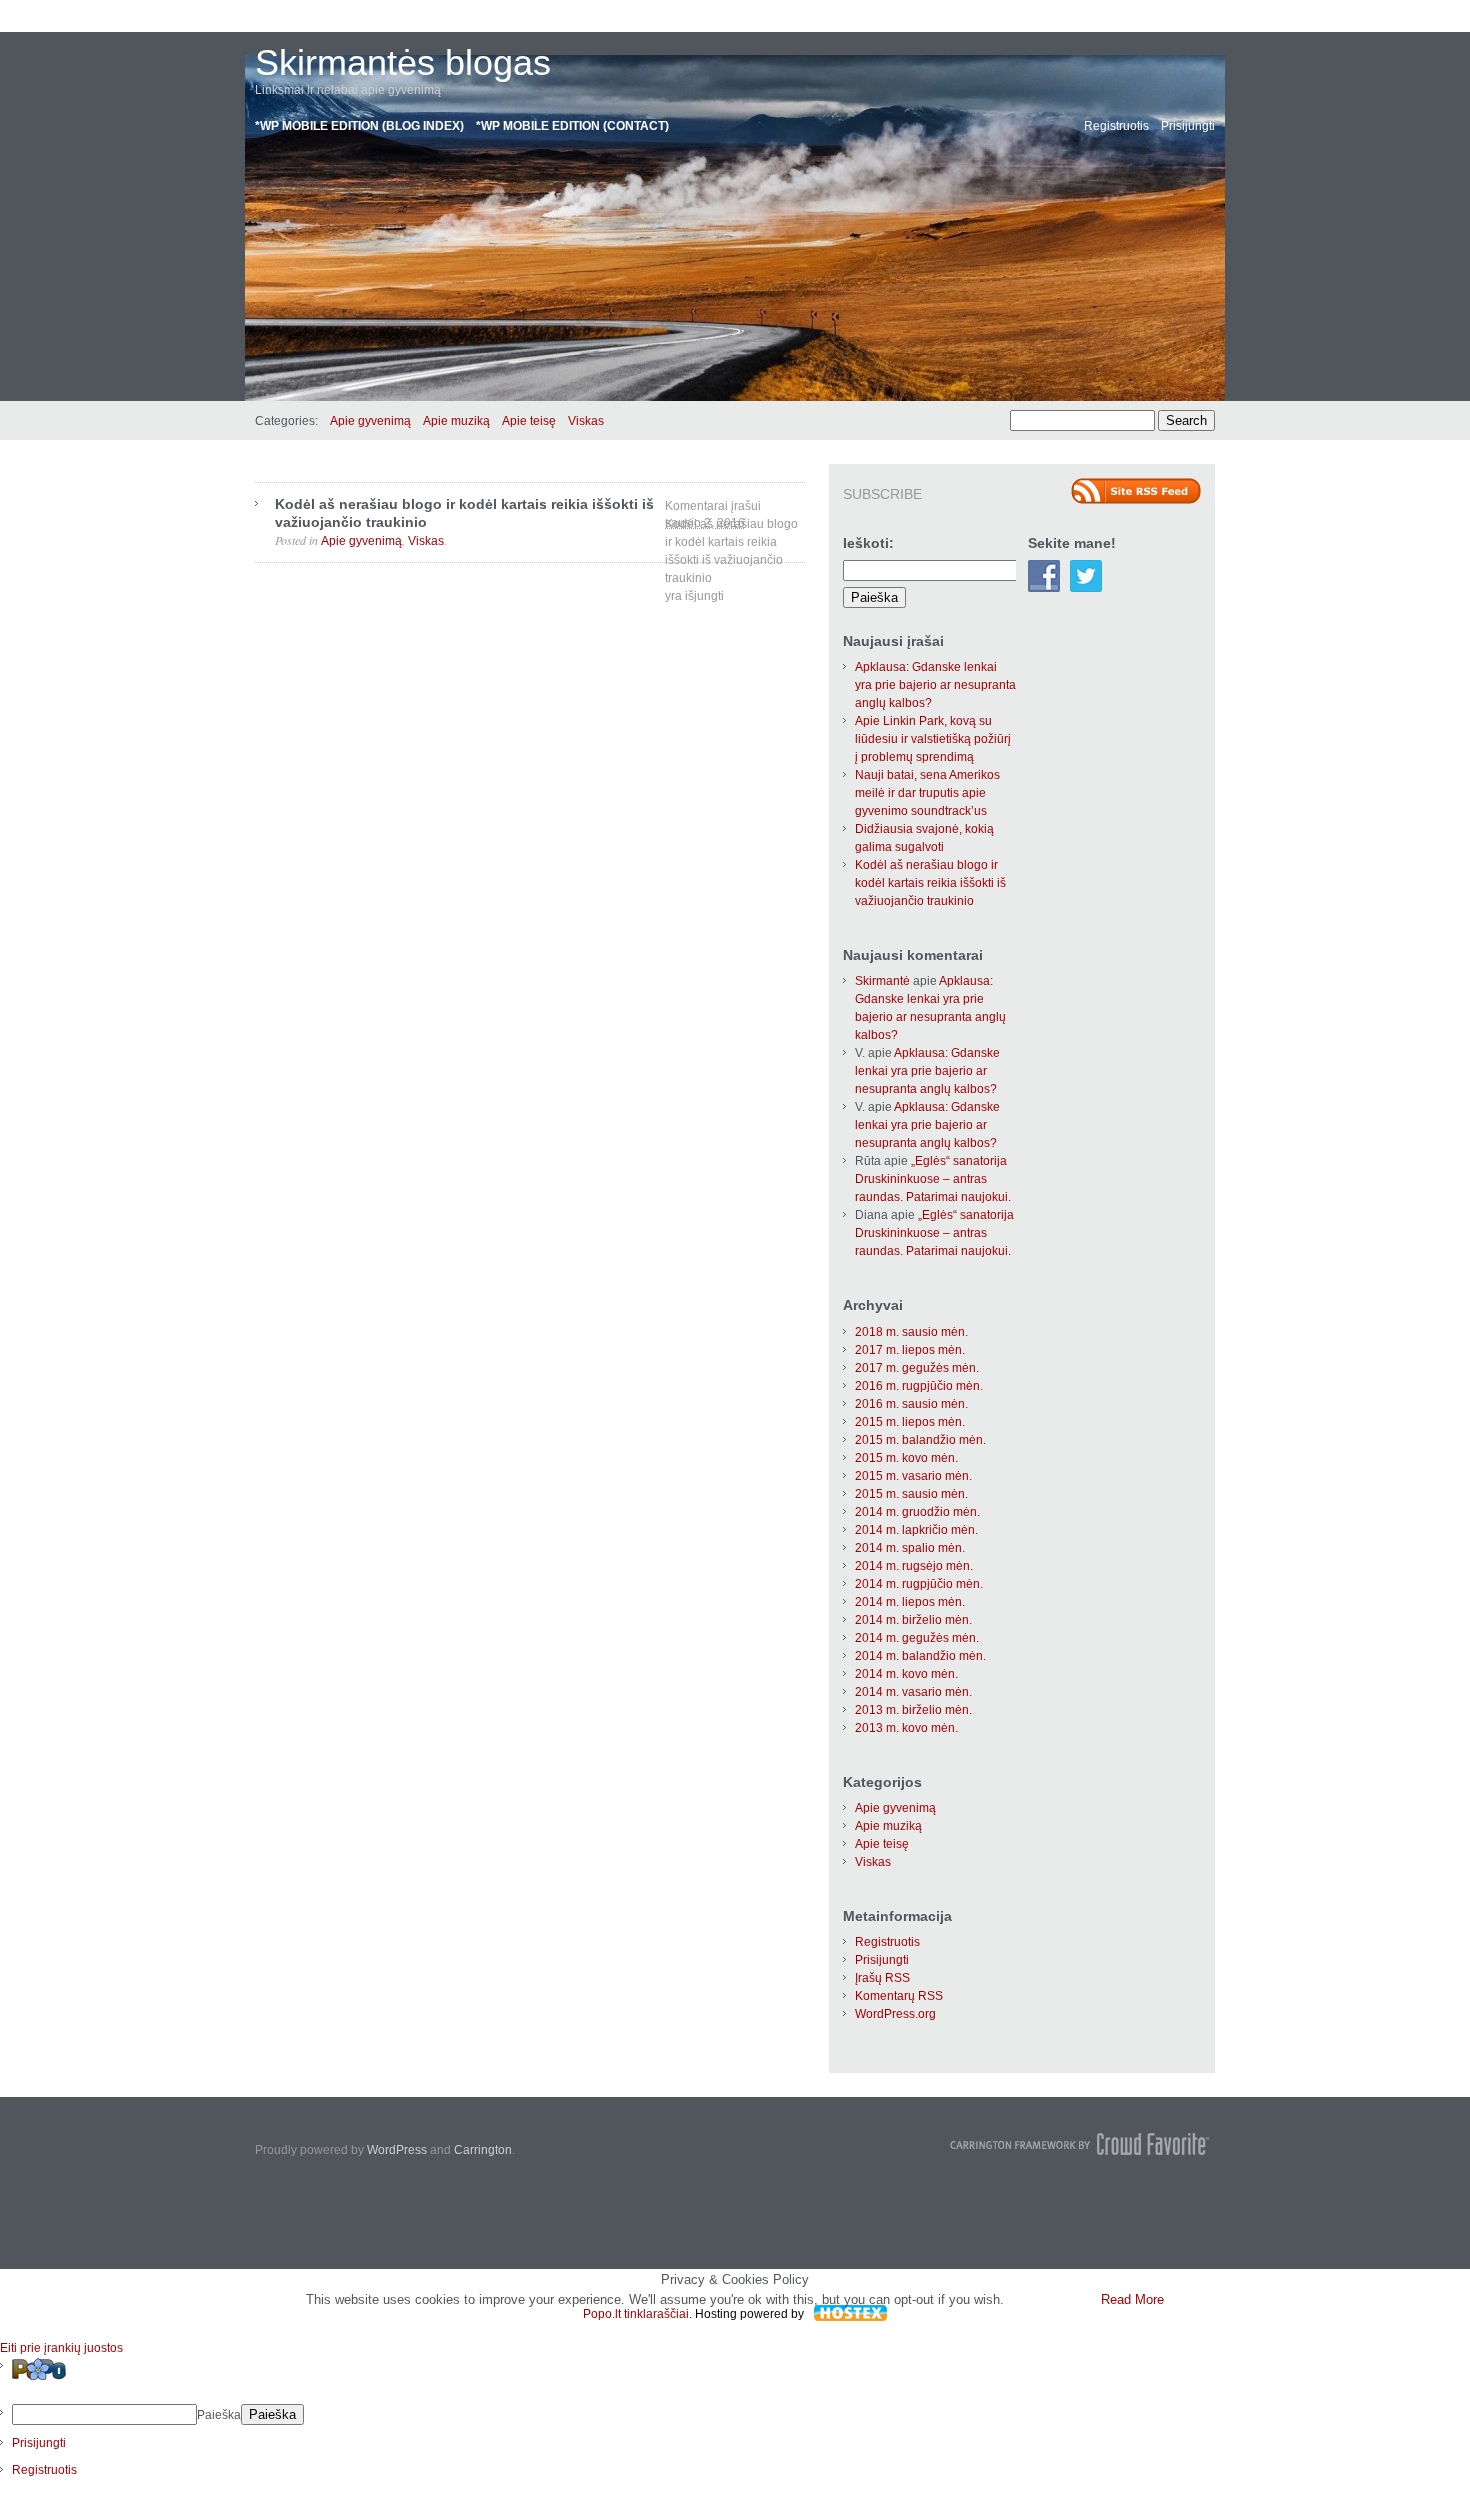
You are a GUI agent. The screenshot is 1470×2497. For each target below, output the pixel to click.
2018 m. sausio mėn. (911, 1332)
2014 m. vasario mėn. (913, 1692)
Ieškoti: (868, 543)
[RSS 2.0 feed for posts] (1136, 491)
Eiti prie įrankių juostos (61, 2348)
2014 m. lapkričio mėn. (916, 1530)
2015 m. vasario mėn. (913, 1476)
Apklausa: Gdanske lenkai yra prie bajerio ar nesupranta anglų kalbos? (935, 685)
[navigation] (735, 2418)
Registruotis (1116, 126)
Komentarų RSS (899, 1996)
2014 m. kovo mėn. (906, 1674)
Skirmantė (882, 981)
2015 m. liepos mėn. (910, 1422)
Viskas (586, 421)
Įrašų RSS (882, 1978)
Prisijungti (1188, 126)
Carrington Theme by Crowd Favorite (1080, 2144)
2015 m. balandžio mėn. (920, 1440)
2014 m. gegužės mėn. (917, 1638)
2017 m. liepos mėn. (910, 1350)
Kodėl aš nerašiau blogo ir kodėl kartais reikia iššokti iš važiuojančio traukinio (930, 883)
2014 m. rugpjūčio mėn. (919, 1584)
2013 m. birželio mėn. (913, 1710)
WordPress (397, 2150)
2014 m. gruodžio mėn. (917, 1512)
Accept (1050, 2299)
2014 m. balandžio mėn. (920, 1656)
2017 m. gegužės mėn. (917, 1368)
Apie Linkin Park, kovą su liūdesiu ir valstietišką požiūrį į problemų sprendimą (933, 739)
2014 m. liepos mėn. (910, 1602)
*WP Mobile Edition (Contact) (572, 126)
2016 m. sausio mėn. (911, 1404)
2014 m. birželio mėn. (913, 1620)
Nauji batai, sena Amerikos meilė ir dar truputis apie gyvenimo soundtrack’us (927, 793)
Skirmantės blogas (403, 62)
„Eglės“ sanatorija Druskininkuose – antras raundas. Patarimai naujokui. (933, 1179)
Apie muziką (456, 421)
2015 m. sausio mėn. (911, 1494)
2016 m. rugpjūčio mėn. (919, 1386)
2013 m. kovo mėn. (906, 1728)
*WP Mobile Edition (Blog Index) (359, 126)
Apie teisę (529, 421)
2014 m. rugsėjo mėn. (914, 1566)
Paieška (219, 2415)
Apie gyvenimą (370, 421)
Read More (1132, 2299)
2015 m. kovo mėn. (906, 1458)
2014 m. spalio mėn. (910, 1548)
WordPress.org (895, 2014)
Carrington (483, 2150)
